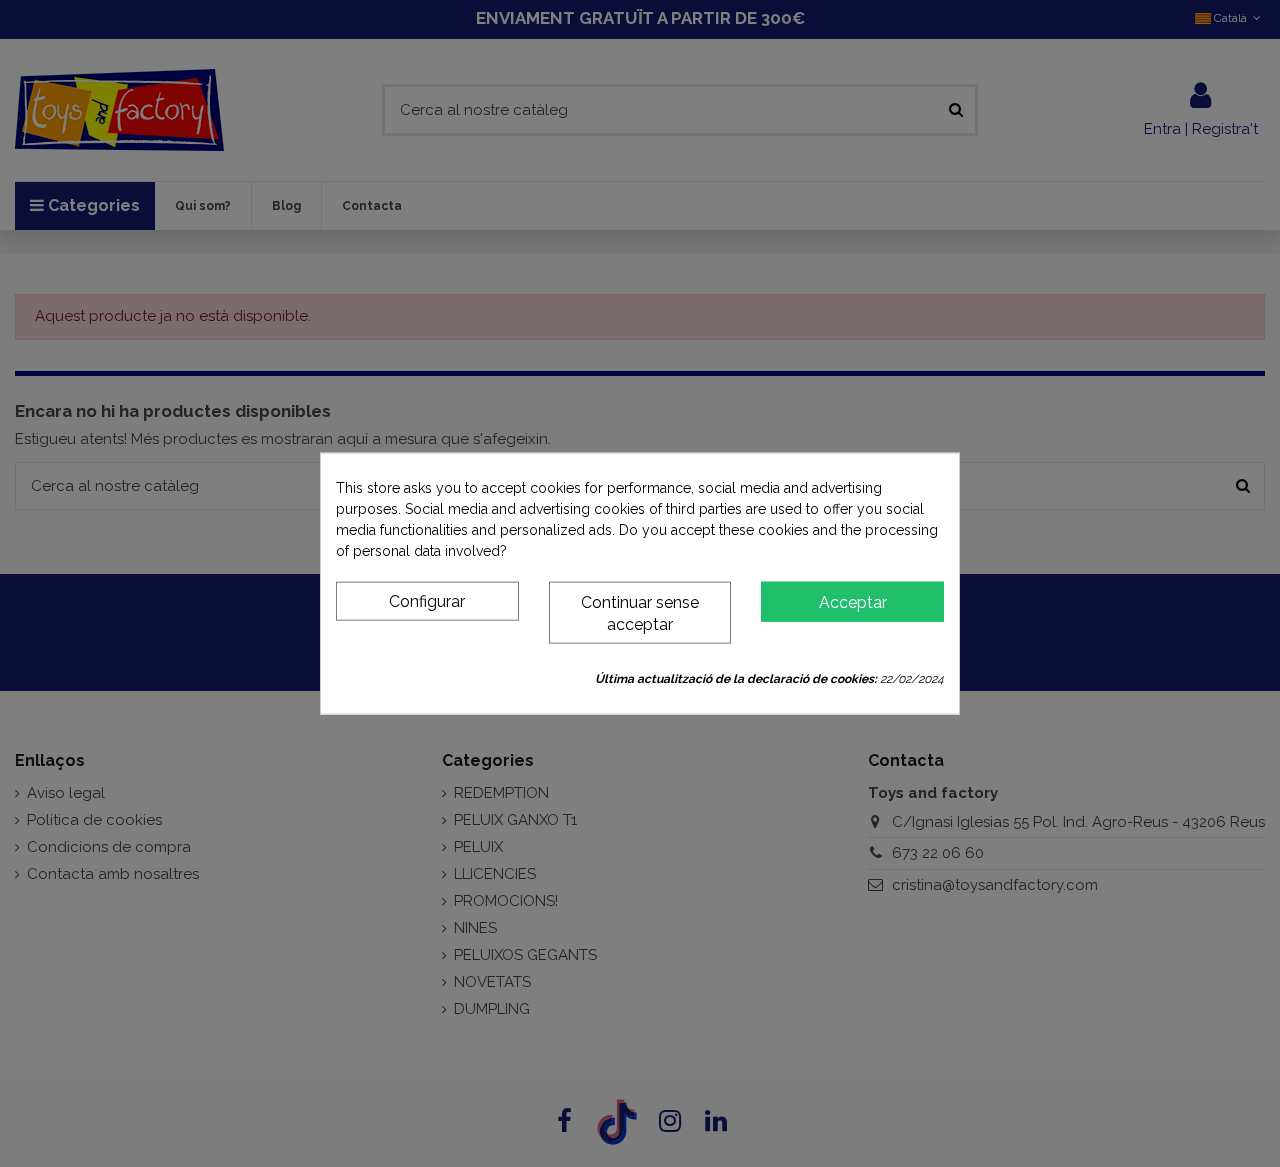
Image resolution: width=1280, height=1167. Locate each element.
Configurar (427, 600)
